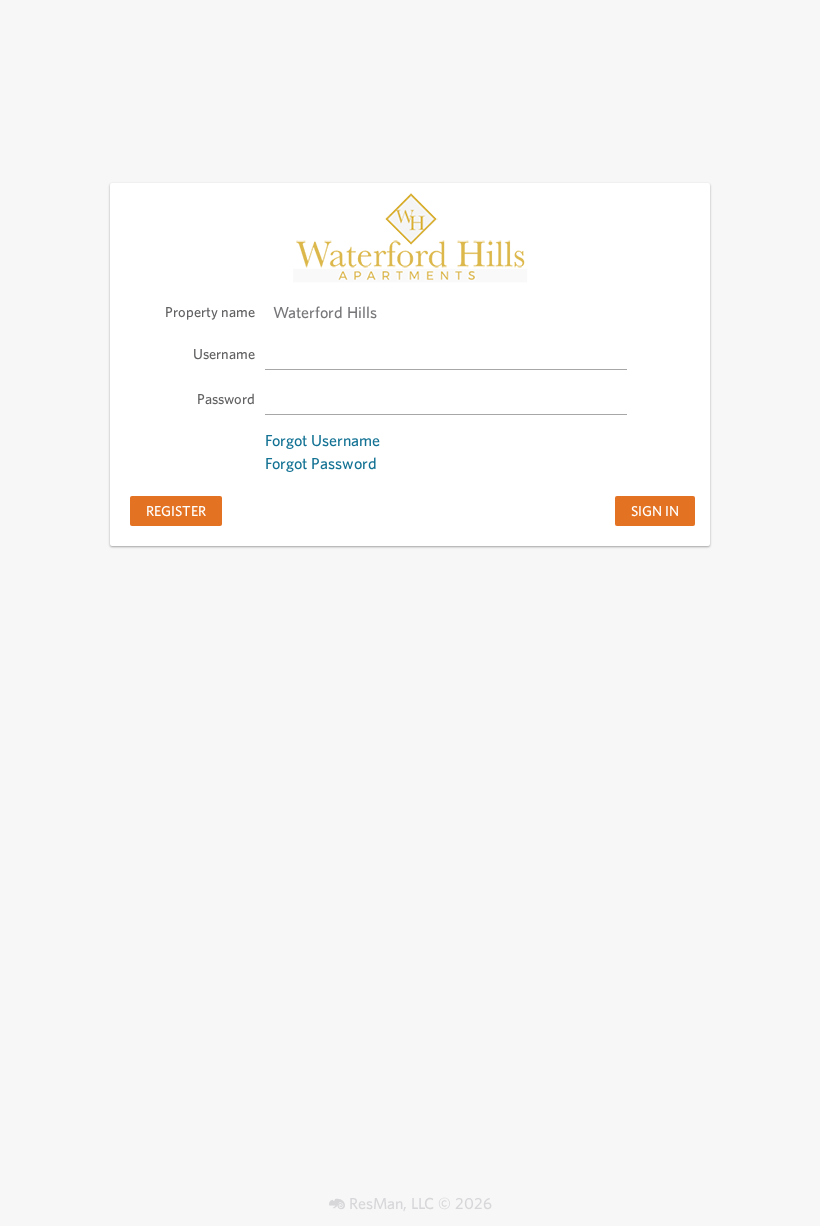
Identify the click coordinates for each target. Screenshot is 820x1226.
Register (176, 510)
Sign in (655, 510)
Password (226, 398)
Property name (210, 311)
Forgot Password (321, 463)
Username (224, 353)
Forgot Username (322, 440)
